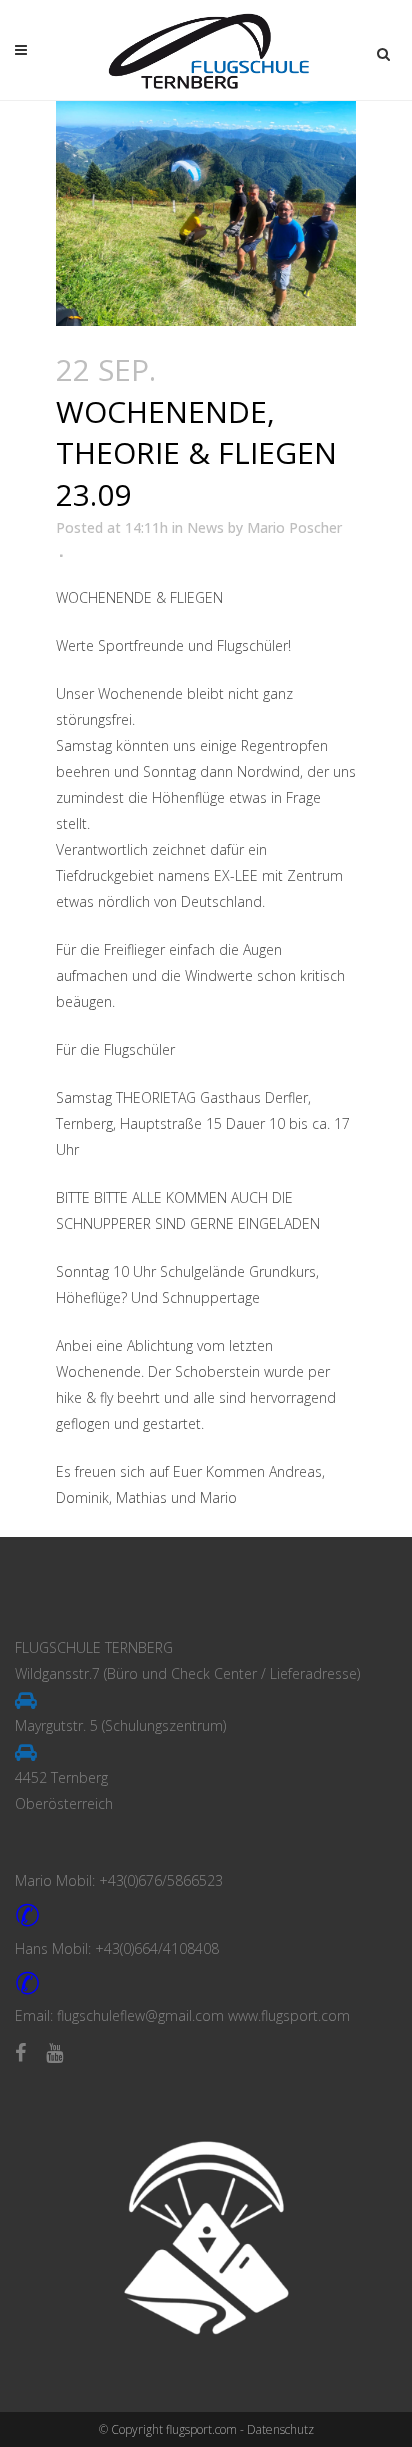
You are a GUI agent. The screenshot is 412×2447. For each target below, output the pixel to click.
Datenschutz (280, 2429)
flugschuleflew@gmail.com (140, 2015)
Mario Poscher (294, 527)
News (205, 527)
